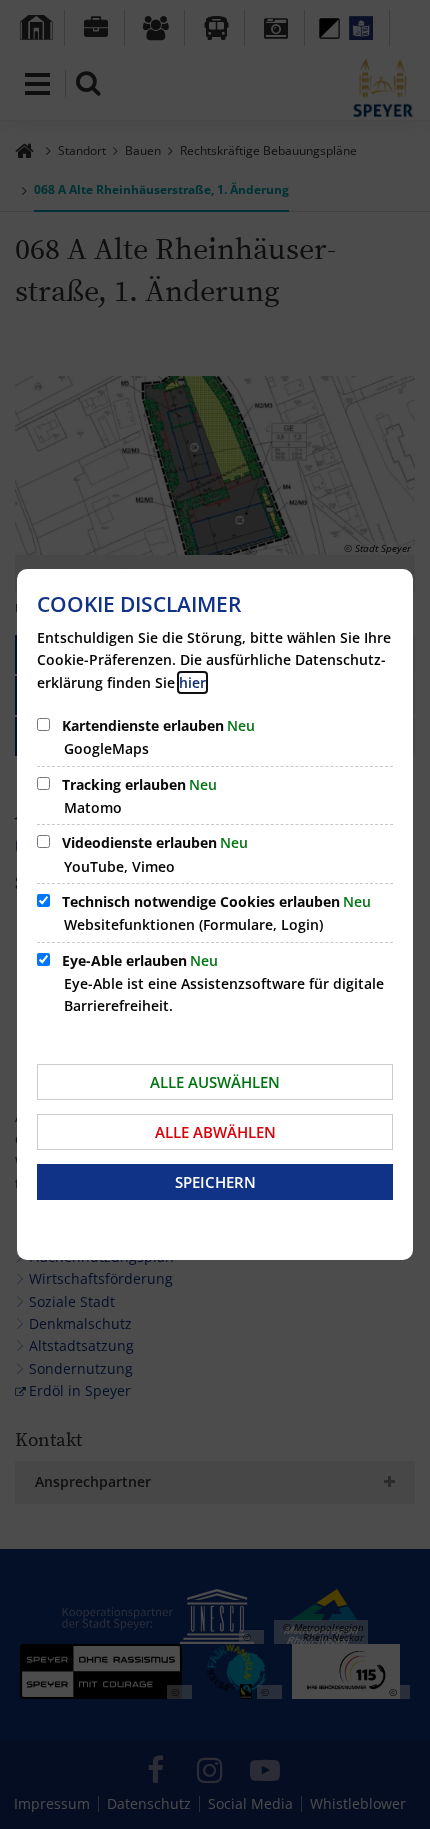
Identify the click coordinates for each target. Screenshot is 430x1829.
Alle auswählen (215, 1082)
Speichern (215, 1182)
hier (192, 682)
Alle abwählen (215, 1132)
